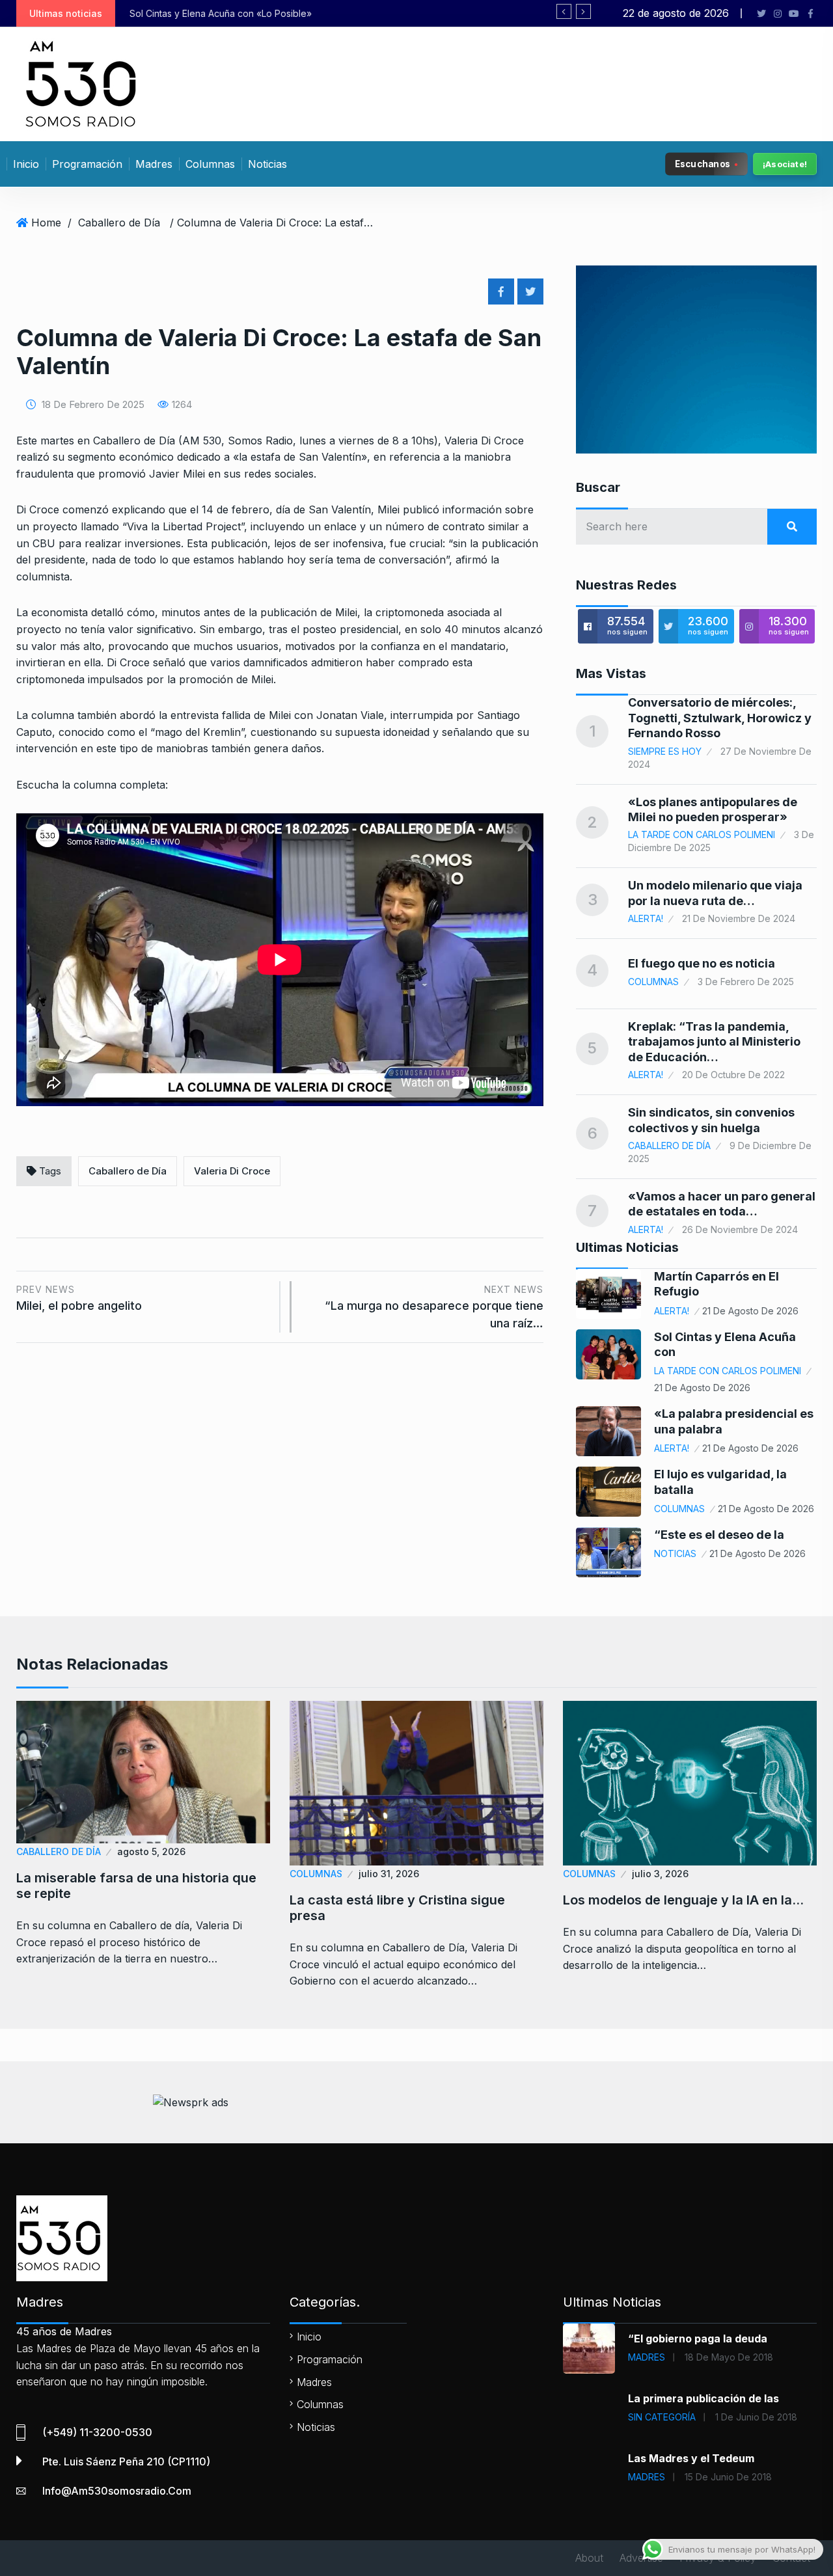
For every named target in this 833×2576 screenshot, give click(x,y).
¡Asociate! (785, 164)
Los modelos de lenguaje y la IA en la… (683, 1900)
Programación (87, 164)
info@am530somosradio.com (117, 2491)
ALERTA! (646, 918)
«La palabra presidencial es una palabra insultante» (370, 13)
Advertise (641, 2558)
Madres (154, 164)
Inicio (26, 164)
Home (46, 223)
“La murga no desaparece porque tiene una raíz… (434, 1307)
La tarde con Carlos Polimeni (702, 834)
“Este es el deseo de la (719, 1535)
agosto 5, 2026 (151, 1851)
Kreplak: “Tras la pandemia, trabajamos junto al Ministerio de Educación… (714, 1042)
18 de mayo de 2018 (729, 2357)
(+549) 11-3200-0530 (97, 2432)
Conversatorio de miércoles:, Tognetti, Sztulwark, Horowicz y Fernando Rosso (720, 718)
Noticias (267, 164)
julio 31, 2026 (389, 1874)
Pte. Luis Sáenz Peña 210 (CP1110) (126, 2461)
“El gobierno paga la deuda (698, 2339)
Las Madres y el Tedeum (691, 2458)
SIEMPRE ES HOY (665, 751)
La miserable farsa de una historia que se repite (136, 1886)
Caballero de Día (119, 223)
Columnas (210, 164)
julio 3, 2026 (660, 1874)
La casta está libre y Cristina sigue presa (397, 1908)
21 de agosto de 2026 (750, 1311)
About (589, 2558)
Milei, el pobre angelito (79, 1298)
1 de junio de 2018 (756, 2417)
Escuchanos (703, 163)
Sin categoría (662, 2417)
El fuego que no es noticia (702, 963)
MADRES (647, 2357)
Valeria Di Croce (232, 1171)
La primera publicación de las (703, 2398)
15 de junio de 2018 (728, 2477)
